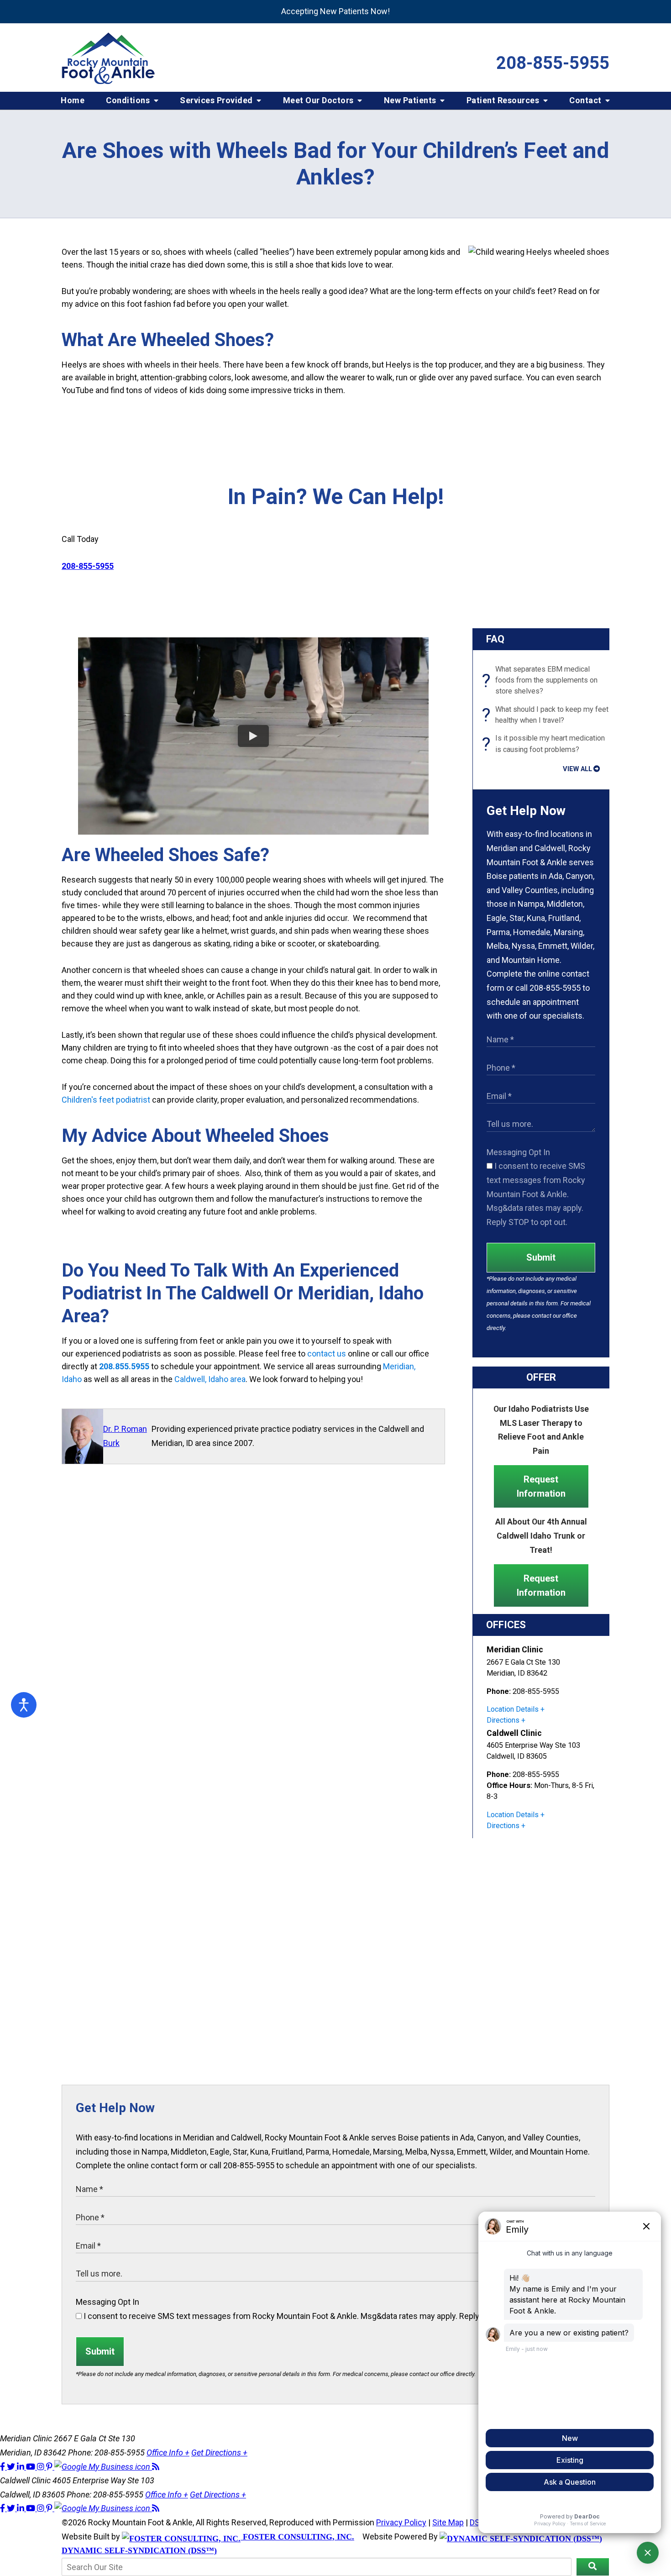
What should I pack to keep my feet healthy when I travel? (548, 715)
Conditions (129, 100)
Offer (541, 1377)
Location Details (513, 1709)
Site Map (448, 2522)
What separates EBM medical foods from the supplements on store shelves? (542, 680)
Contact (586, 100)
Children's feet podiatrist (106, 1100)
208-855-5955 (553, 63)
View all (577, 769)
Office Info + (168, 2452)
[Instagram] (42, 2467)
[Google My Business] (103, 2467)
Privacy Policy (401, 2522)
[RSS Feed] (156, 2467)
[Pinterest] (50, 2467)
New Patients (411, 100)
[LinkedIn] (21, 2467)
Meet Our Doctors (320, 100)
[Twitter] (12, 2467)
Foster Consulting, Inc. (297, 2537)
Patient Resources (504, 100)
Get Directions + (219, 2452)
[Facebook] (3, 2467)
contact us (327, 1354)
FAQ (495, 639)
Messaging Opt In (518, 1152)
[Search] (593, 2567)
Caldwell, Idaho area (210, 1379)
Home (73, 100)
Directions (503, 1720)
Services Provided (217, 100)
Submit (541, 1257)
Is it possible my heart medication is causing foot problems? (546, 744)
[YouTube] (31, 2467)
